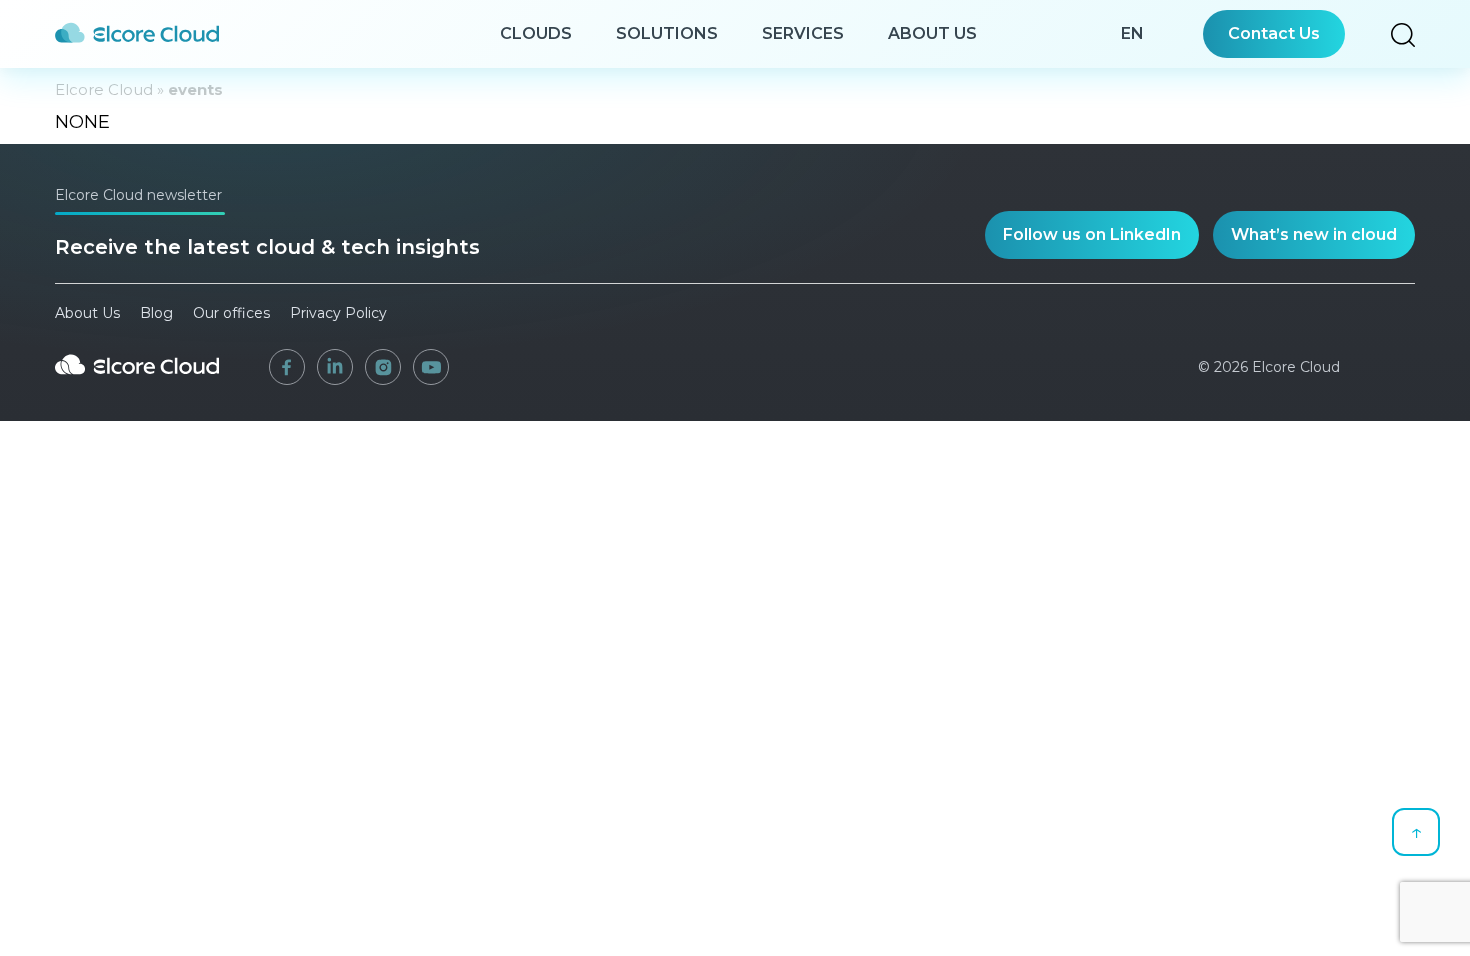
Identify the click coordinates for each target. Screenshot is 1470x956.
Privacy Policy (338, 313)
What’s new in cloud (1314, 234)
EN (1132, 33)
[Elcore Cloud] (137, 382)
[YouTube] (431, 367)
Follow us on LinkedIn (1092, 234)
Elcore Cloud (104, 89)
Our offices (231, 313)
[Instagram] (383, 367)
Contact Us (1274, 33)
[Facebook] (287, 367)
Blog (156, 313)
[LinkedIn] (335, 367)
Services (803, 33)
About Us (932, 33)
